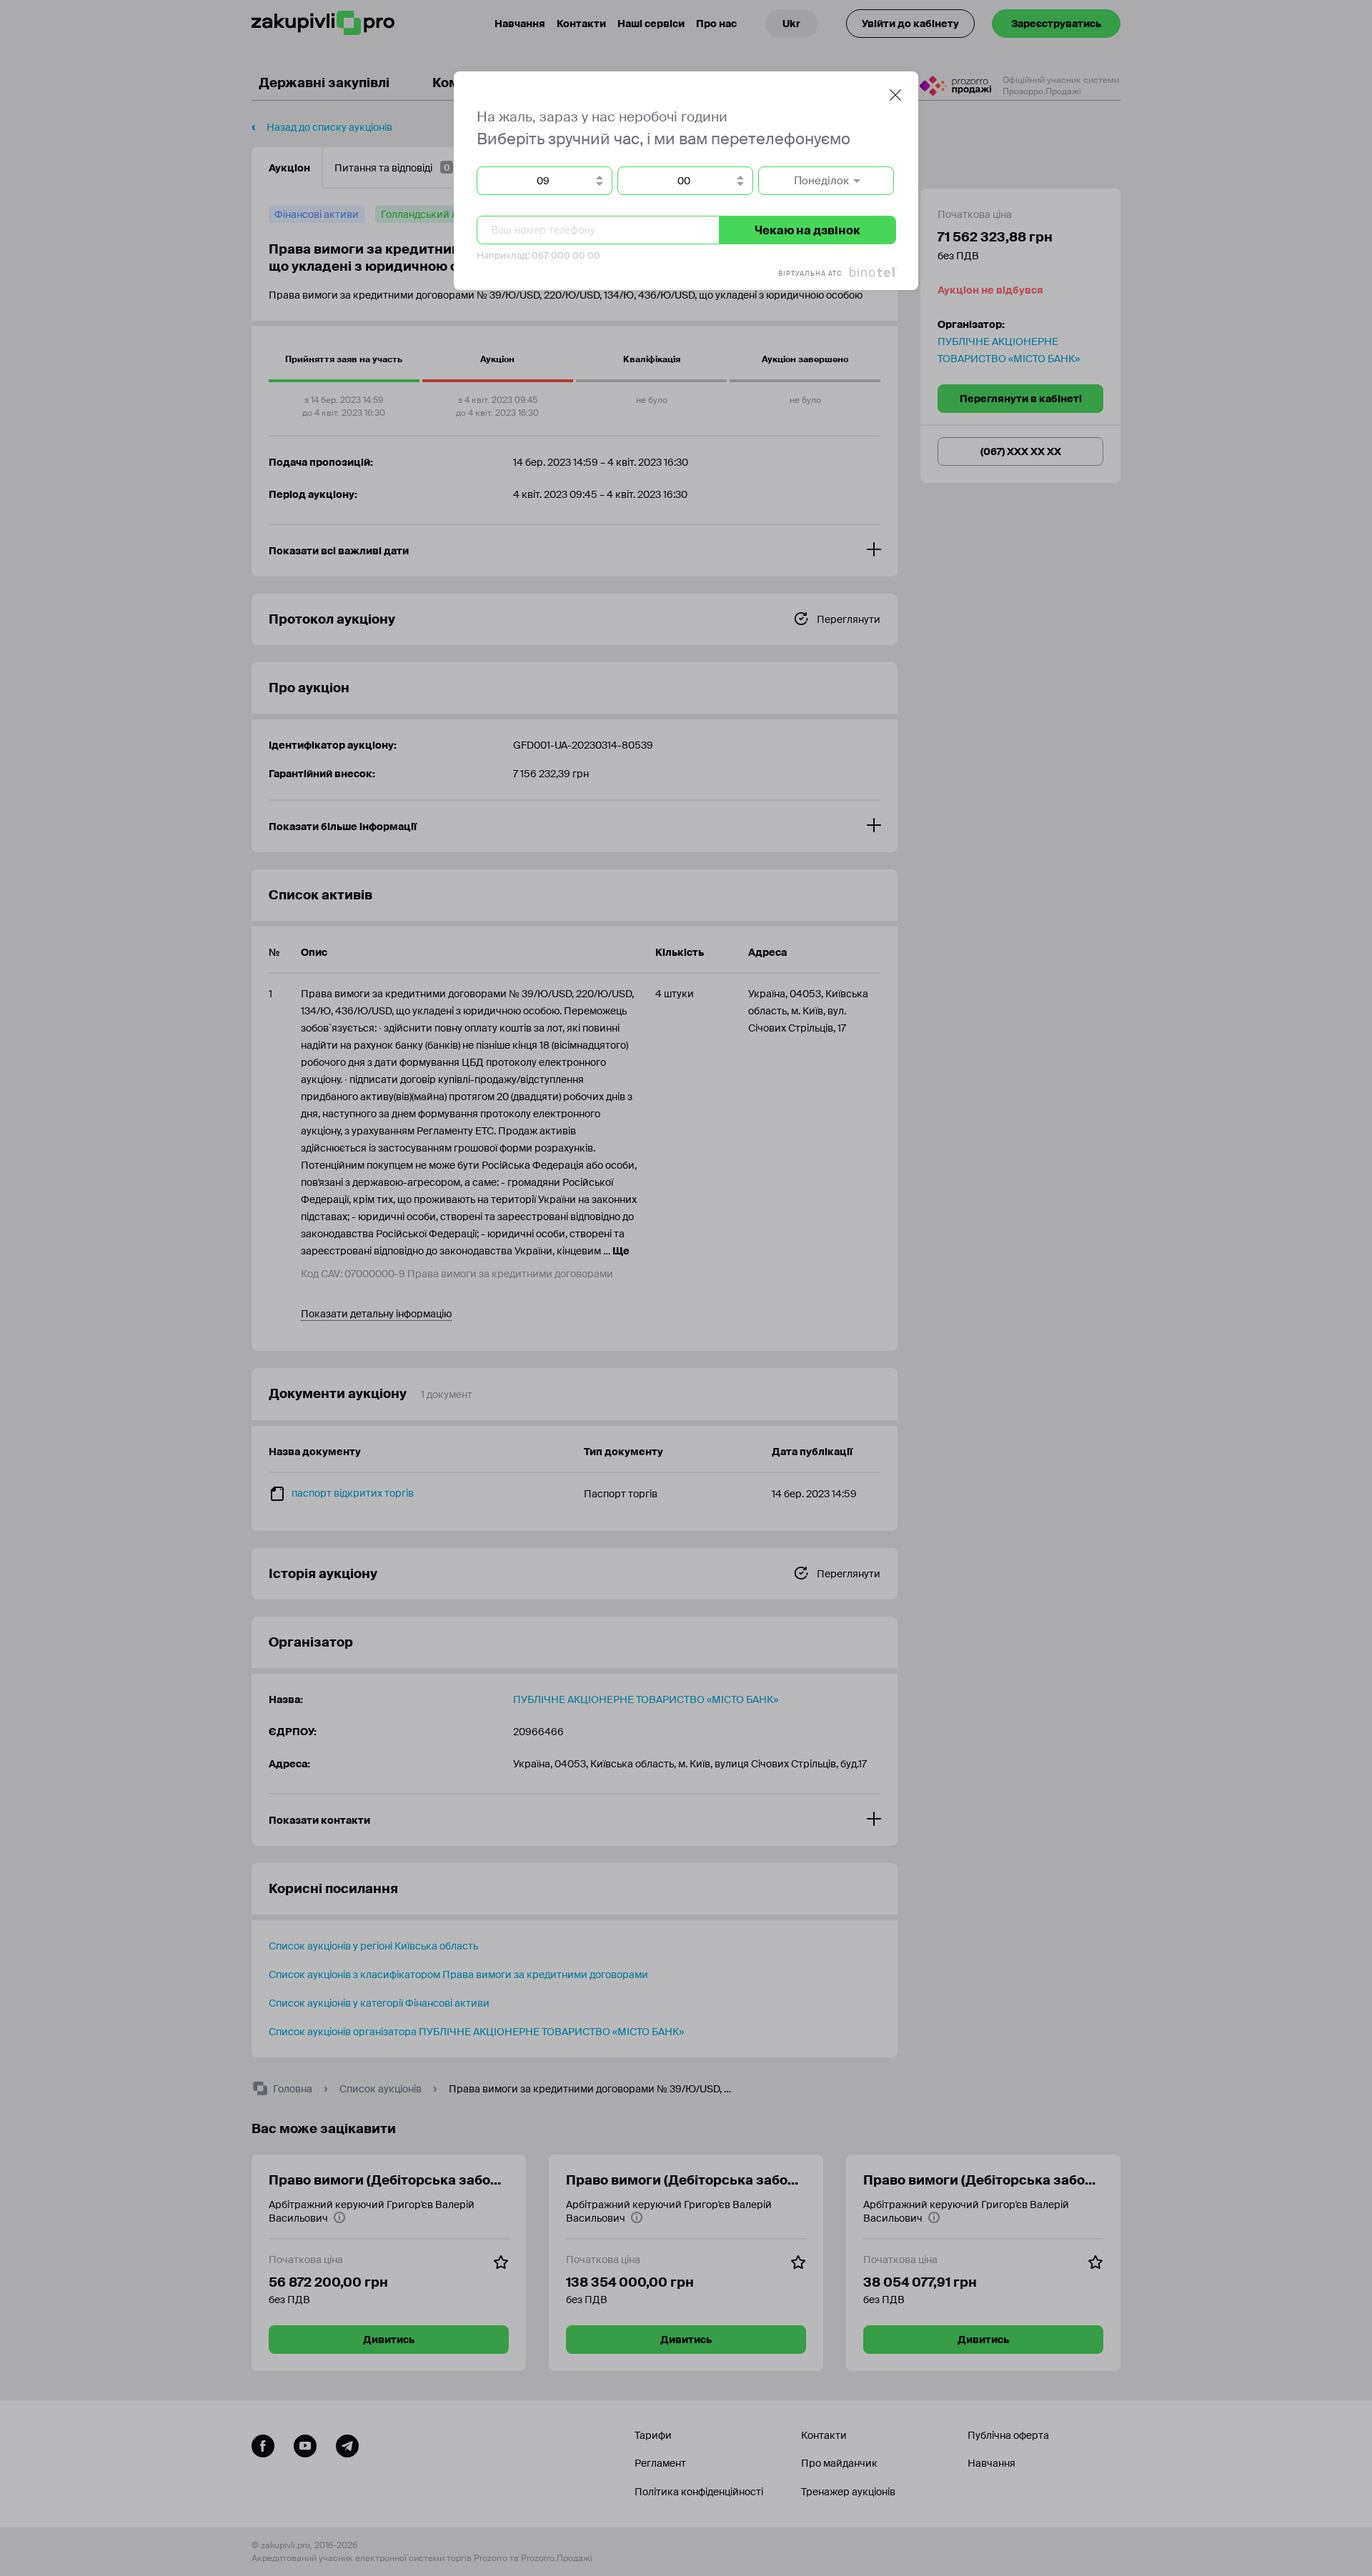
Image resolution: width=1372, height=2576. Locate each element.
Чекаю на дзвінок (807, 230)
